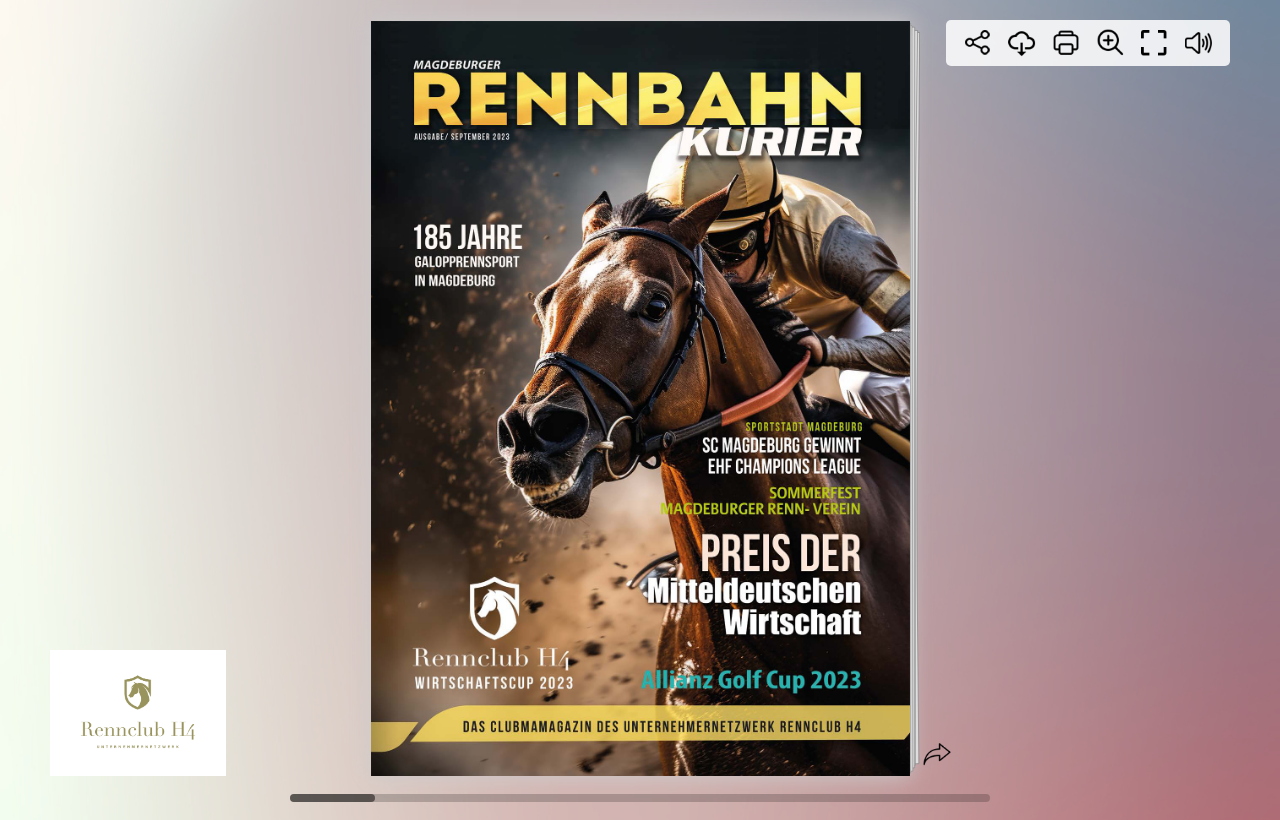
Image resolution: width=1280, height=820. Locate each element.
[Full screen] (1154, 43)
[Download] (1022, 43)
